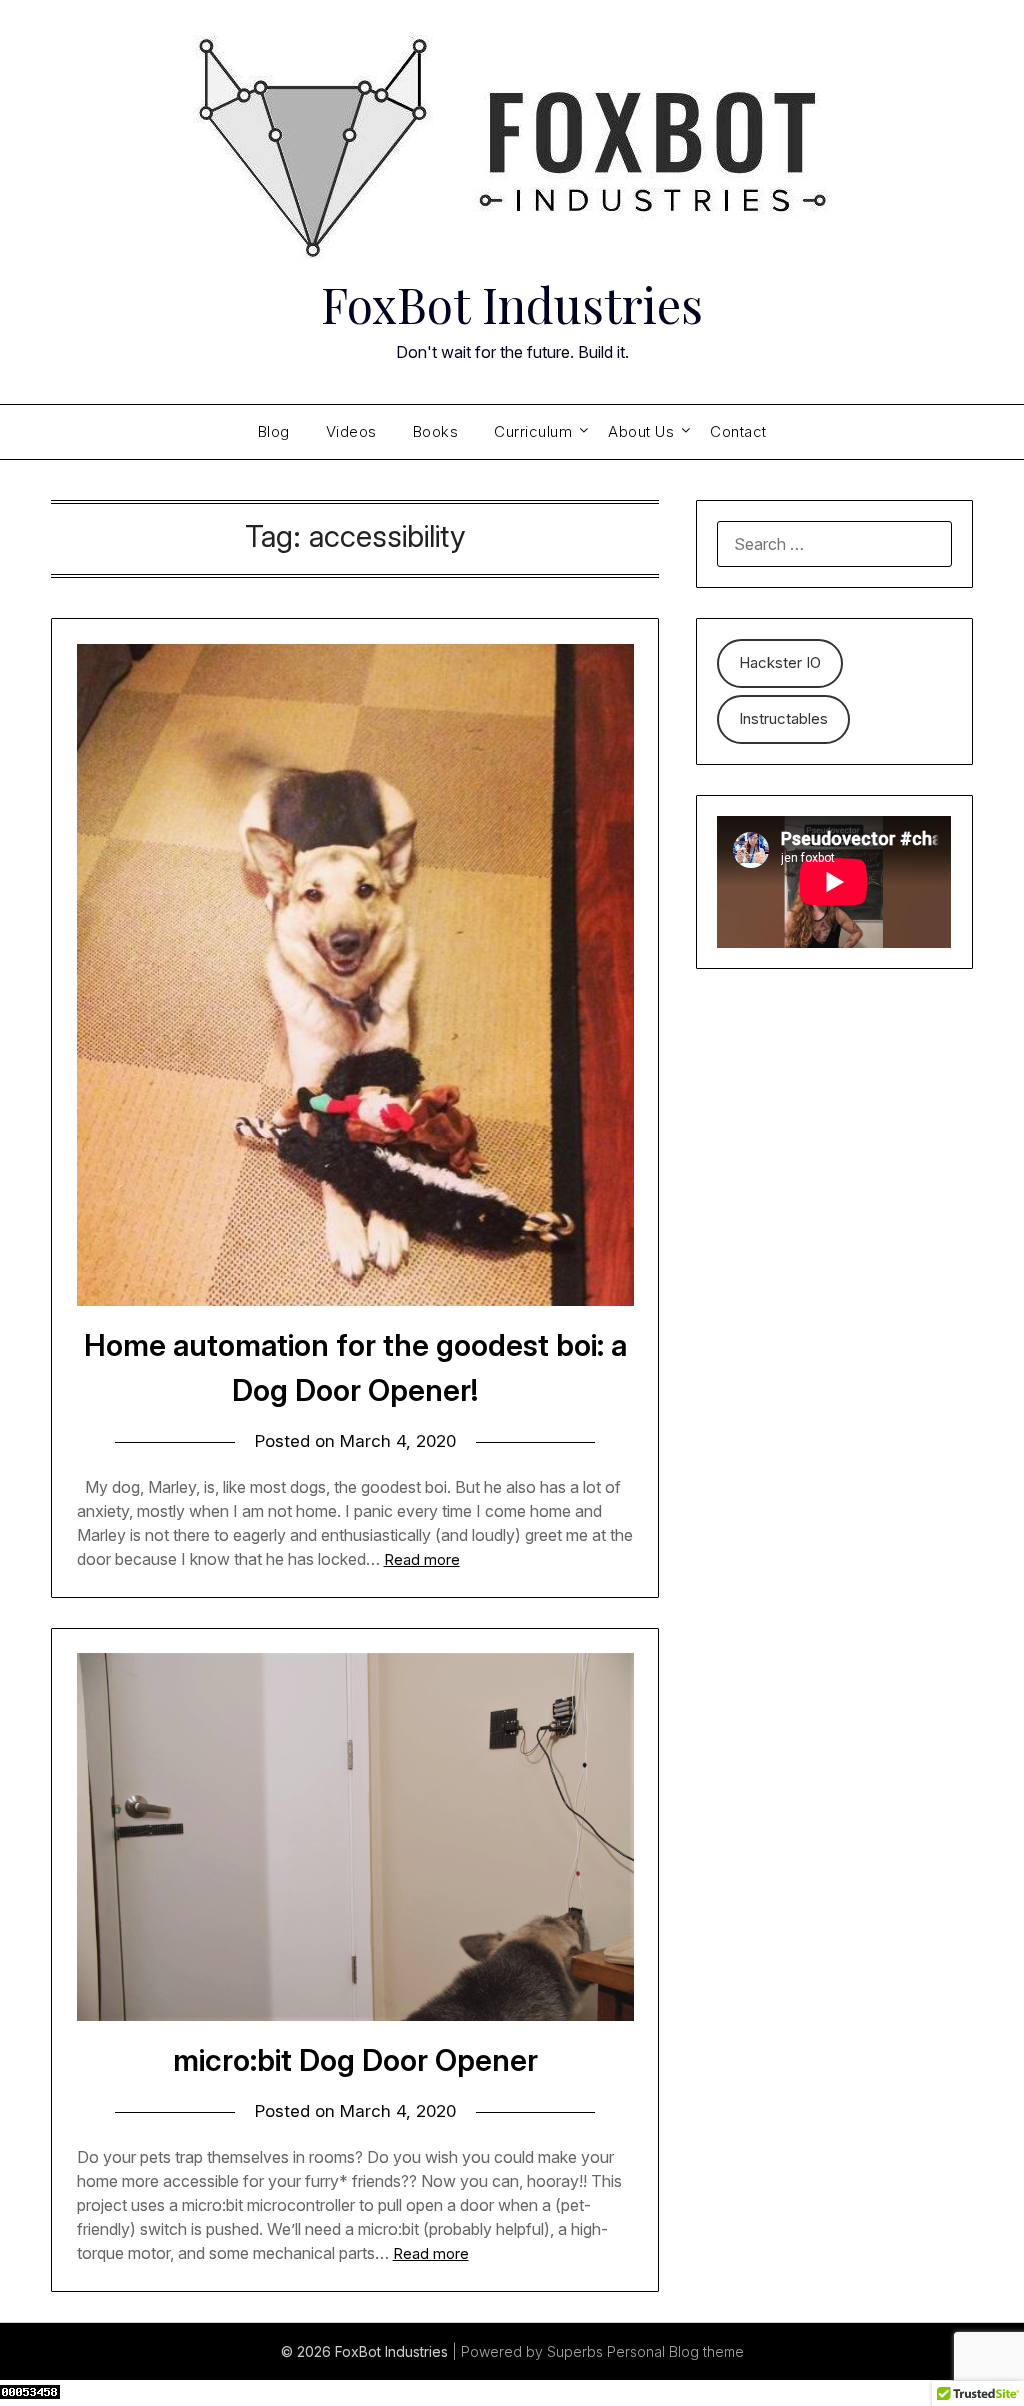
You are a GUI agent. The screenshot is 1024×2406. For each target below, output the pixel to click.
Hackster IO (780, 662)
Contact (738, 431)
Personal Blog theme (675, 2351)
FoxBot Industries (512, 304)
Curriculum (533, 431)
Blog (274, 431)
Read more (422, 1559)
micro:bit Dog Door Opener (355, 2060)
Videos (351, 431)
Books (436, 431)
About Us (641, 431)
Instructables (783, 718)
